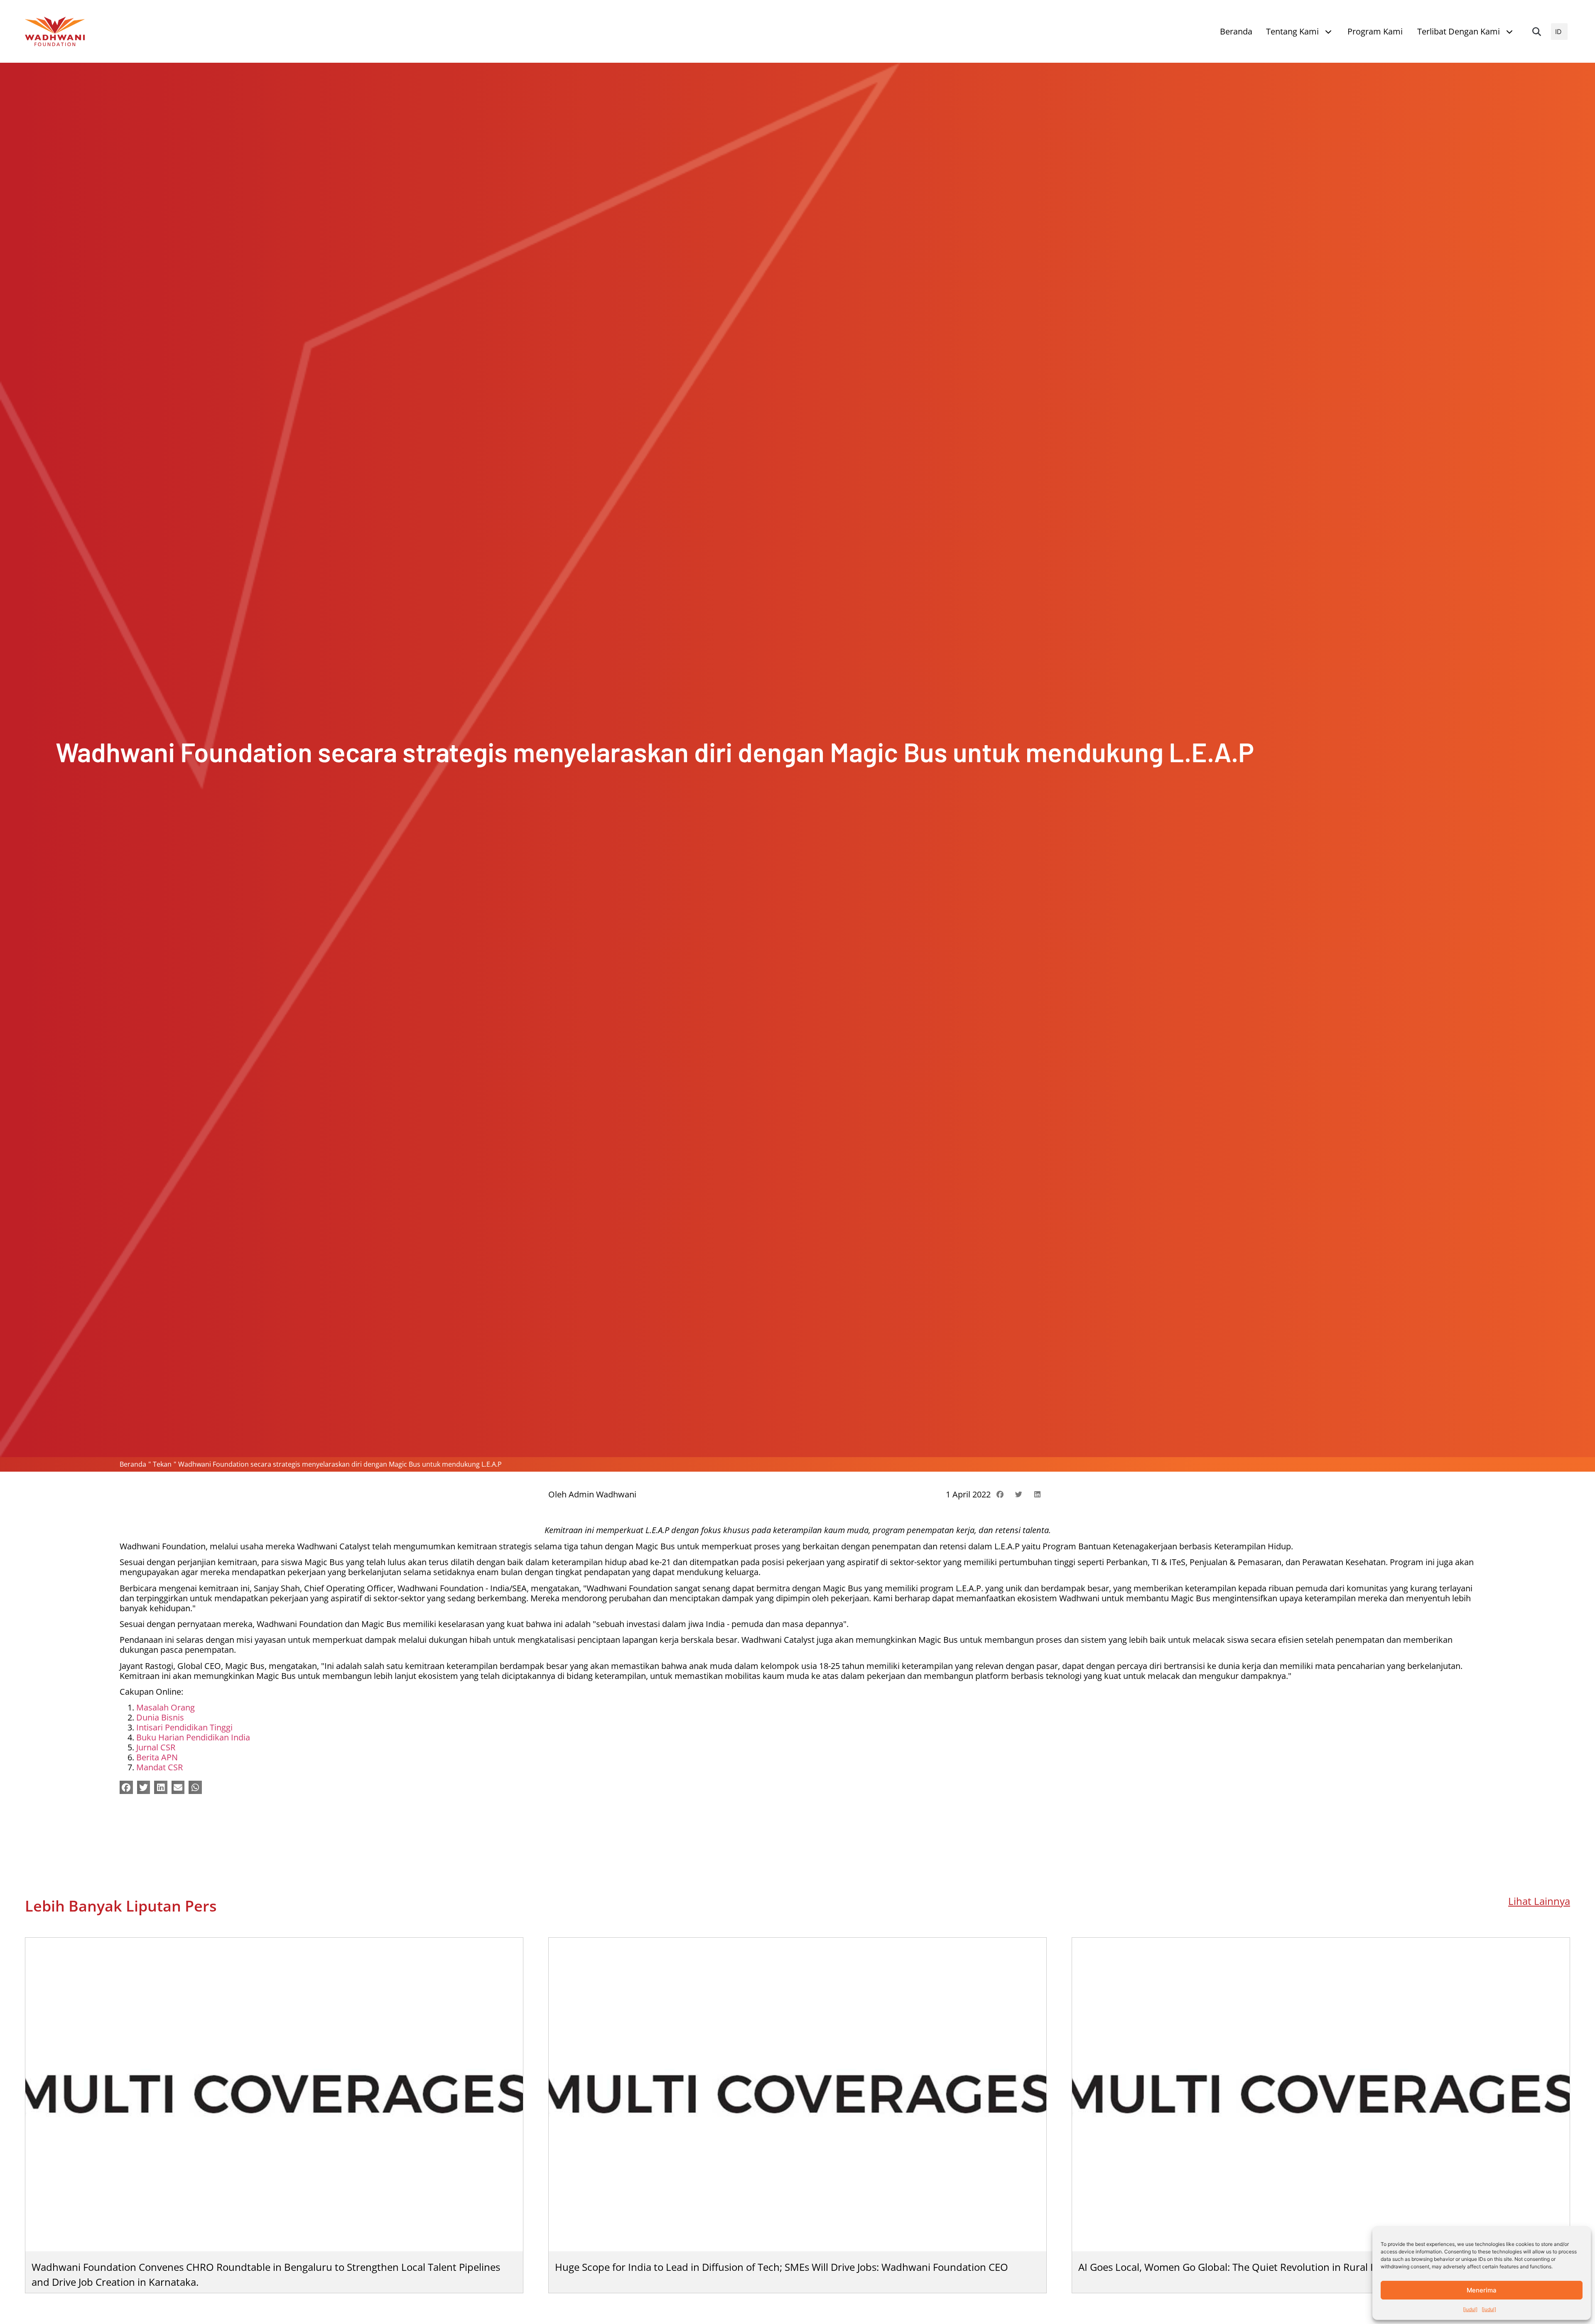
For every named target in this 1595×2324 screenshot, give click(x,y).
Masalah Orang (166, 1707)
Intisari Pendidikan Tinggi (184, 1727)
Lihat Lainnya (1539, 1901)
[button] (1536, 32)
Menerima (1482, 2290)
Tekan (162, 1464)
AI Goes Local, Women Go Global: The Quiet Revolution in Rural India (1236, 2267)
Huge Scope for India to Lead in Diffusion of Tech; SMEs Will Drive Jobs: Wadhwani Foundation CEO (782, 2267)
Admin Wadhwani (602, 1494)
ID (1558, 32)
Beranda (133, 1464)
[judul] (1470, 2309)
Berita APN (157, 1757)
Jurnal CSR (156, 1747)
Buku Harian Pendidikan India (193, 1737)
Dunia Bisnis (160, 1717)
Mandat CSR (159, 1767)
